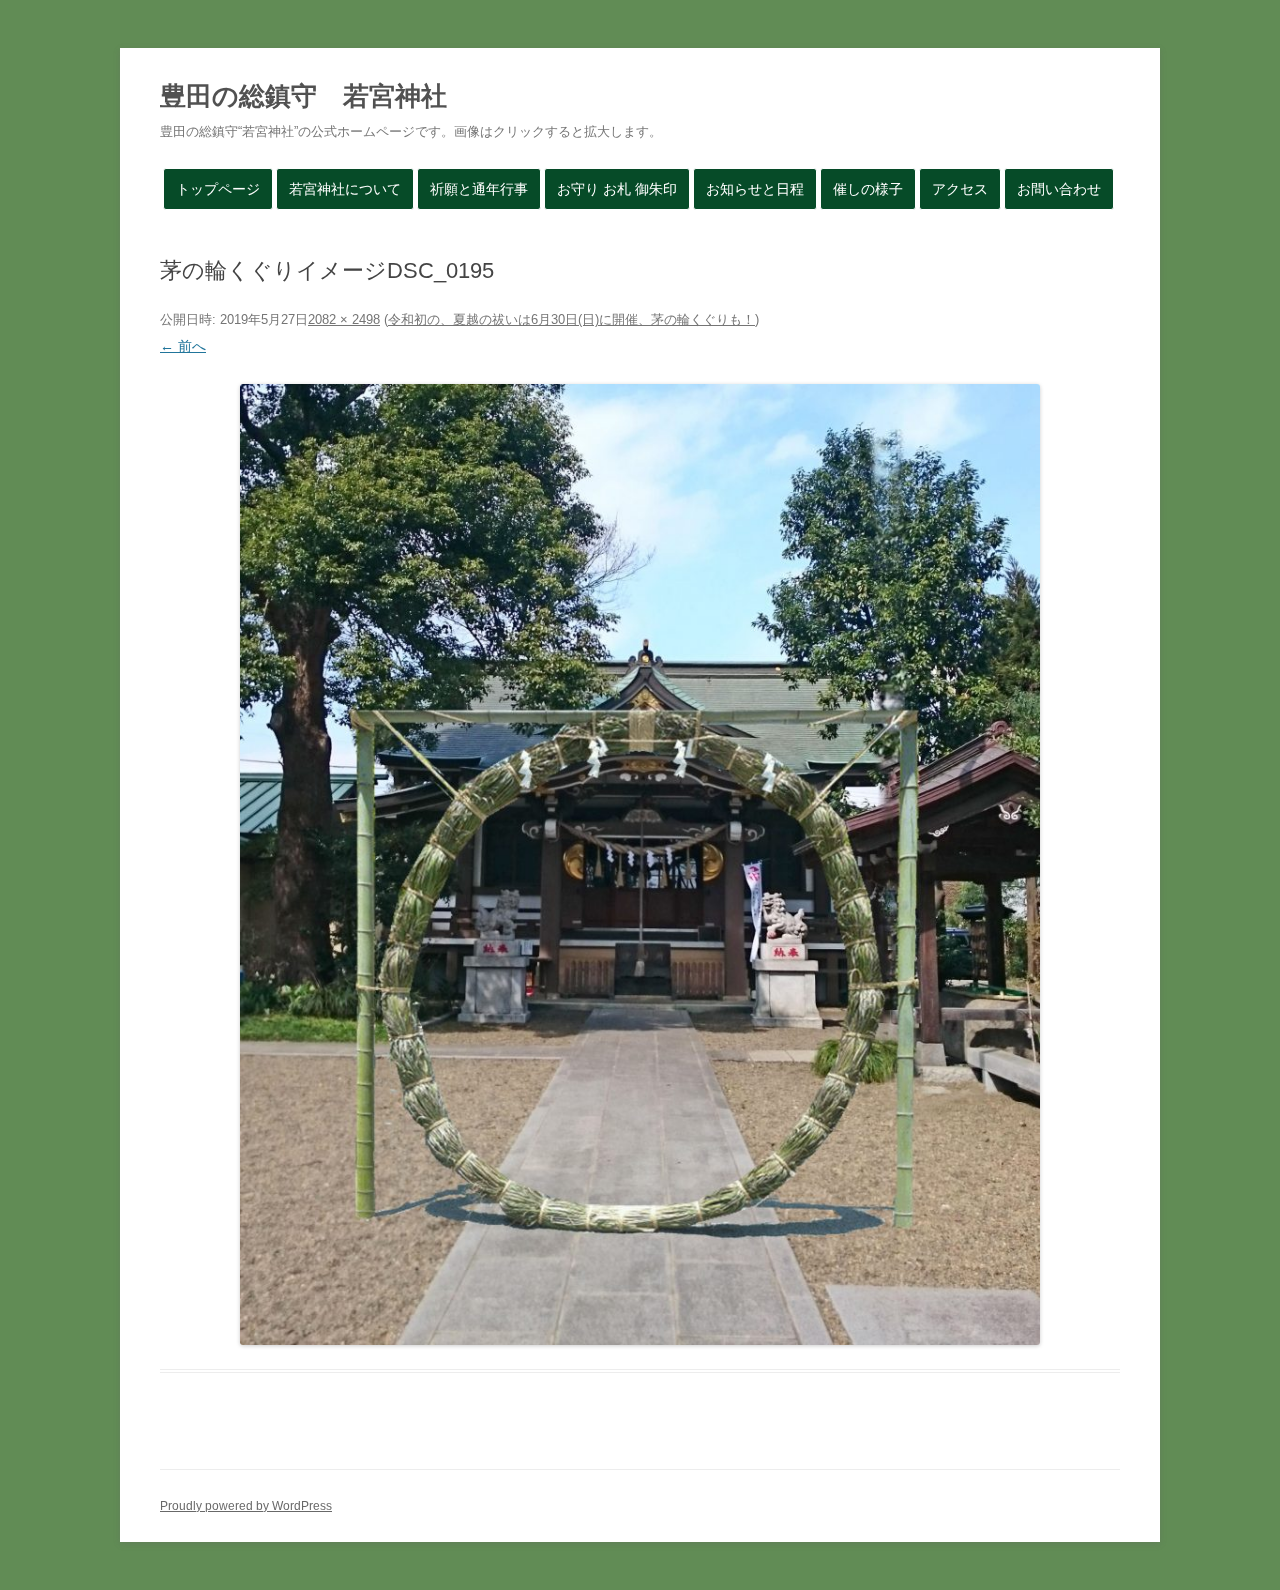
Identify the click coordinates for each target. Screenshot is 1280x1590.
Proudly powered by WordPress (246, 1506)
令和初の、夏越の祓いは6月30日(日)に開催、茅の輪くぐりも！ (571, 319)
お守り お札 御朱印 (617, 189)
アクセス (960, 189)
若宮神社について (345, 189)
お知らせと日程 (755, 189)
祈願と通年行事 (479, 189)
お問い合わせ (1059, 189)
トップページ (218, 189)
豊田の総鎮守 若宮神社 (303, 96)
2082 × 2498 (344, 319)
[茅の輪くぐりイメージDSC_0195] (640, 864)
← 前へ (183, 346)
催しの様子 (868, 189)
